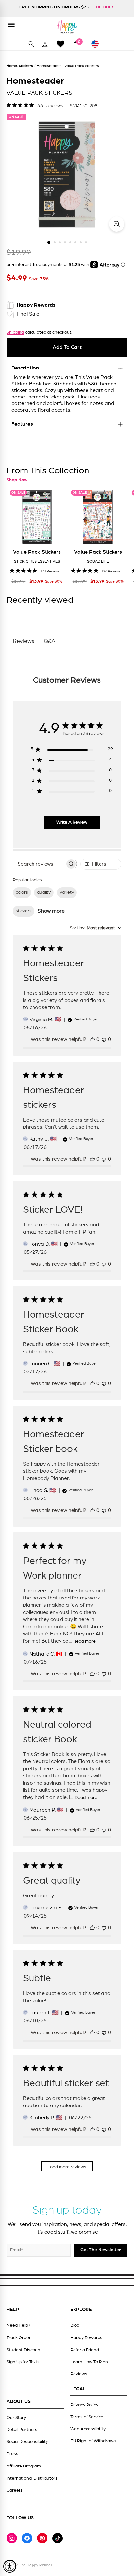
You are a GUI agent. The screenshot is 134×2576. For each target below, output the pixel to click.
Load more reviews (67, 2167)
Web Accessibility (88, 2429)
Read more (84, 1641)
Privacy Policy (84, 2405)
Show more (51, 911)
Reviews (79, 2374)
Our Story (16, 2418)
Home (12, 66)
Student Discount (24, 2350)
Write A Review (72, 822)
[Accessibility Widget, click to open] (10, 2566)
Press (12, 2454)
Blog (75, 2325)
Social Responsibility (27, 2442)
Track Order (19, 2338)
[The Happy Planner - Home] (67, 27)
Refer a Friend (85, 2350)
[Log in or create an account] (45, 44)
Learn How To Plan (89, 2362)
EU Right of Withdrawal (94, 2441)
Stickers (26, 66)
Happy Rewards (86, 2338)
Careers (15, 2490)
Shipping (15, 332)
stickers (24, 911)
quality (44, 892)
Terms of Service (87, 2417)
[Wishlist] (60, 44)
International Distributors (32, 2478)
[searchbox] (39, 864)
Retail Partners (22, 2430)
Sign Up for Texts (23, 2362)
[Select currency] (98, 44)
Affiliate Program (24, 2466)
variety (67, 892)
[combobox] (95, 928)
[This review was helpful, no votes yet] (92, 1039)
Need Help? (18, 2325)
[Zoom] (117, 224)
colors (22, 892)
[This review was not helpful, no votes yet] (104, 1039)
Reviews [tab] (24, 641)
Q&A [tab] (50, 641)
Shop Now (17, 480)
